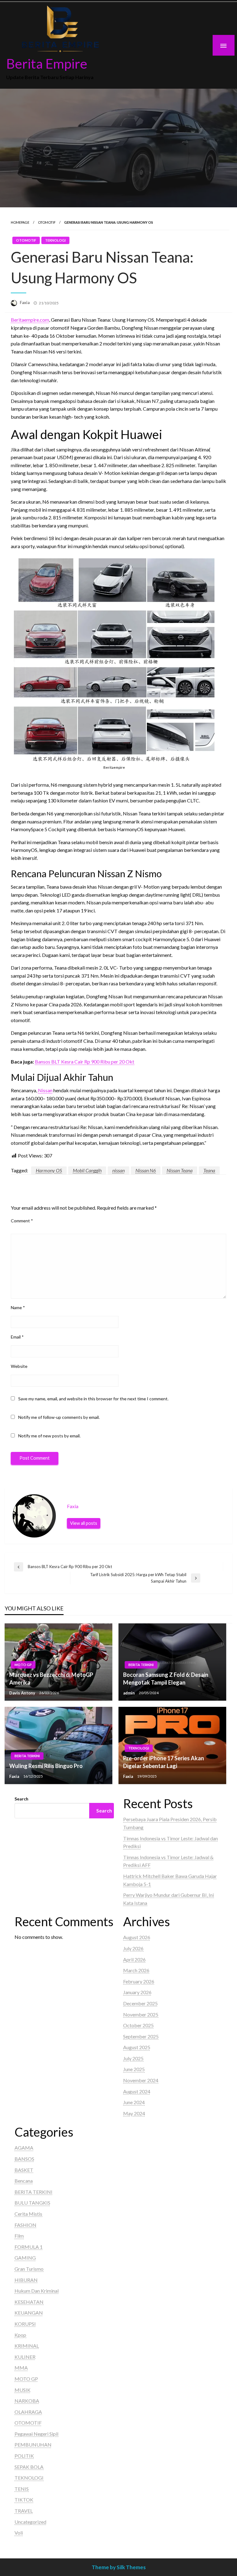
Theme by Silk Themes (119, 2567)
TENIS (22, 2489)
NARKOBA (27, 2401)
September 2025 (141, 2036)
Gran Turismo (29, 2269)
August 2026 (137, 1937)
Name (18, 1307)
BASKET (24, 2170)
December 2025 (140, 2003)
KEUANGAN (29, 2313)
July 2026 (133, 1948)
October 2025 (138, 2025)
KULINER (25, 2357)
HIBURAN (26, 2280)
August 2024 (137, 2091)
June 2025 (134, 2069)
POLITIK (24, 2456)
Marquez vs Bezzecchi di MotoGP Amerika (51, 1679)
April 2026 (134, 1959)
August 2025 (137, 2047)
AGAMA (24, 2148)
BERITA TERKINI (141, 1665)
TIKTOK (24, 2500)
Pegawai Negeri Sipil (36, 2434)
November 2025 (141, 2014)
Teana (209, 1170)
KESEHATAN (29, 2302)
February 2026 (139, 1981)
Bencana (24, 2181)
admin (129, 1693)
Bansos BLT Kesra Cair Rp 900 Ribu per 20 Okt (85, 1062)
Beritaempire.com (30, 320)
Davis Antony (23, 1693)
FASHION (25, 2225)
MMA (21, 2368)
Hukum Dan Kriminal (37, 2291)
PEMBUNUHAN (33, 2445)
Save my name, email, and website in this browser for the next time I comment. (93, 1399)
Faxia (25, 302)
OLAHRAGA (28, 2412)
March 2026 (136, 1970)
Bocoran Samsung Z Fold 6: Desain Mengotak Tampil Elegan (166, 1679)
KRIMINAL (27, 2346)
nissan (118, 1170)
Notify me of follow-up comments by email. (59, 1417)
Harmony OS (49, 1170)
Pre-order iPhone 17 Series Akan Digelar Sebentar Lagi (164, 1762)
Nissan (45, 1090)
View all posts (84, 1523)
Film (19, 2236)
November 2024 (141, 2080)
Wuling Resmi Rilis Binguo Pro (46, 1766)
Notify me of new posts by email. (49, 1436)
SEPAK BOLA (29, 2467)
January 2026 (137, 1992)
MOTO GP (23, 1665)
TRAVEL (24, 2511)
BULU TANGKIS (32, 2203)
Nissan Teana (180, 1170)
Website (19, 1366)
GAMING (25, 2258)
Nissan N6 (146, 1170)
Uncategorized (30, 2522)
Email (17, 1337)
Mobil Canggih (87, 1170)
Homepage (20, 222)
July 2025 (133, 2058)
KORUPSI (25, 2324)
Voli (19, 2533)
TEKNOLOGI (55, 240)
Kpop (20, 2335)
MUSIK (23, 2390)
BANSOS (24, 2159)
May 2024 (134, 2113)
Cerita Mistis (28, 2214)
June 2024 (134, 2102)
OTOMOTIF (47, 222)
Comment (22, 1221)
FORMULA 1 (29, 2247)
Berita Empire (47, 63)
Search (21, 1799)
